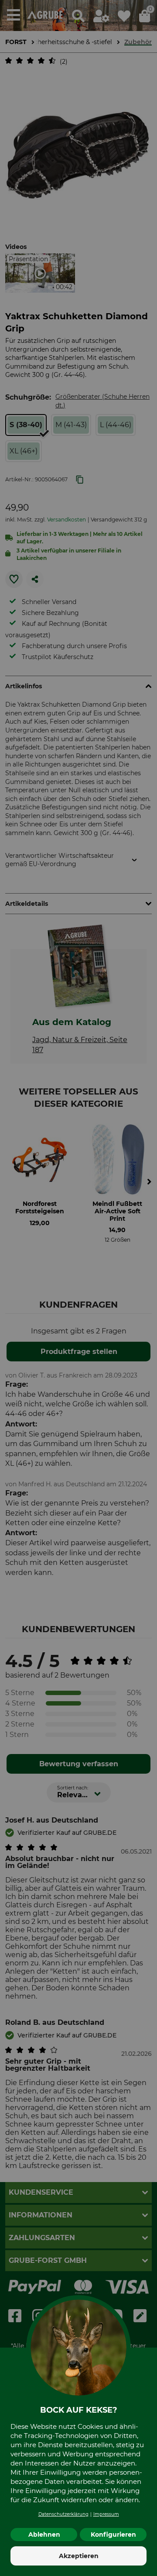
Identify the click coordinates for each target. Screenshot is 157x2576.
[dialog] (78, 1288)
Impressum (106, 2514)
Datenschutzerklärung (63, 2514)
